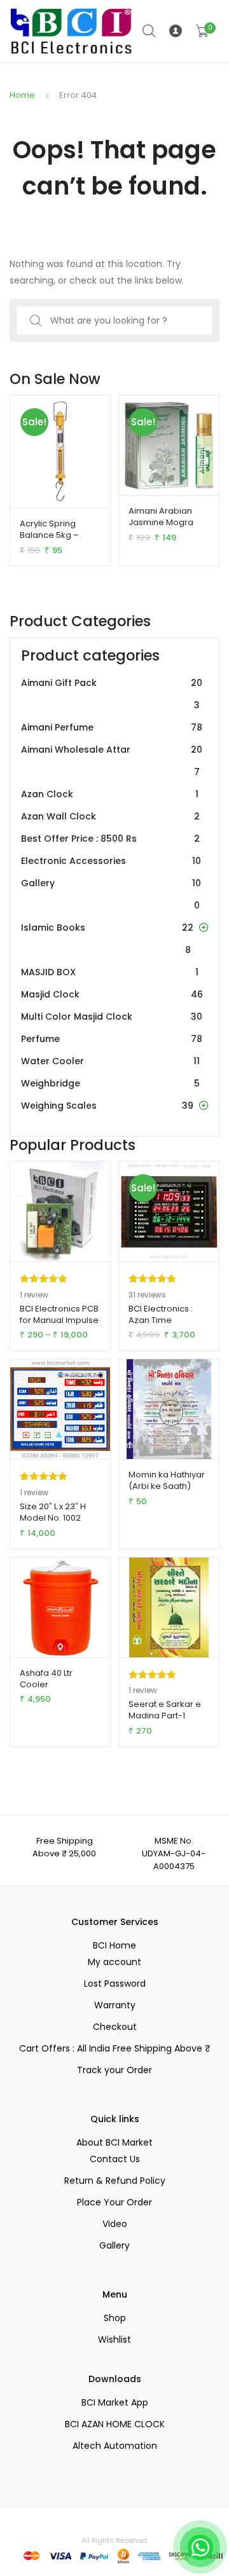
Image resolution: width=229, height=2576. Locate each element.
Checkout (115, 2027)
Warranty (115, 2005)
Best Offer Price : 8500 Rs (110, 839)
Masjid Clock (112, 994)
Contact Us (115, 2159)
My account (114, 1962)
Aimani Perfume (112, 727)
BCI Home (114, 1945)
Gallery (111, 894)
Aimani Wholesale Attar (112, 761)
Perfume (112, 1039)
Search (149, 31)
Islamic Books (107, 939)
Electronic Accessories (111, 861)
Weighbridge (110, 1083)
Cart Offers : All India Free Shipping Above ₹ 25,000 (114, 2048)
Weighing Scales (107, 1106)
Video (115, 2224)
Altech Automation (115, 2446)
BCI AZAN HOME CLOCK (115, 2424)
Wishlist (114, 2340)
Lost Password (115, 1983)
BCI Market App (115, 2402)
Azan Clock (110, 794)
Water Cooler (110, 1061)
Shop (115, 2318)
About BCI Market (114, 2142)
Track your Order (114, 2070)
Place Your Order (114, 2202)
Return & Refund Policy (115, 2181)
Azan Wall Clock (110, 816)
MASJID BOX (110, 972)
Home (22, 95)
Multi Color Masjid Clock (112, 1017)
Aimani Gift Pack (112, 694)
